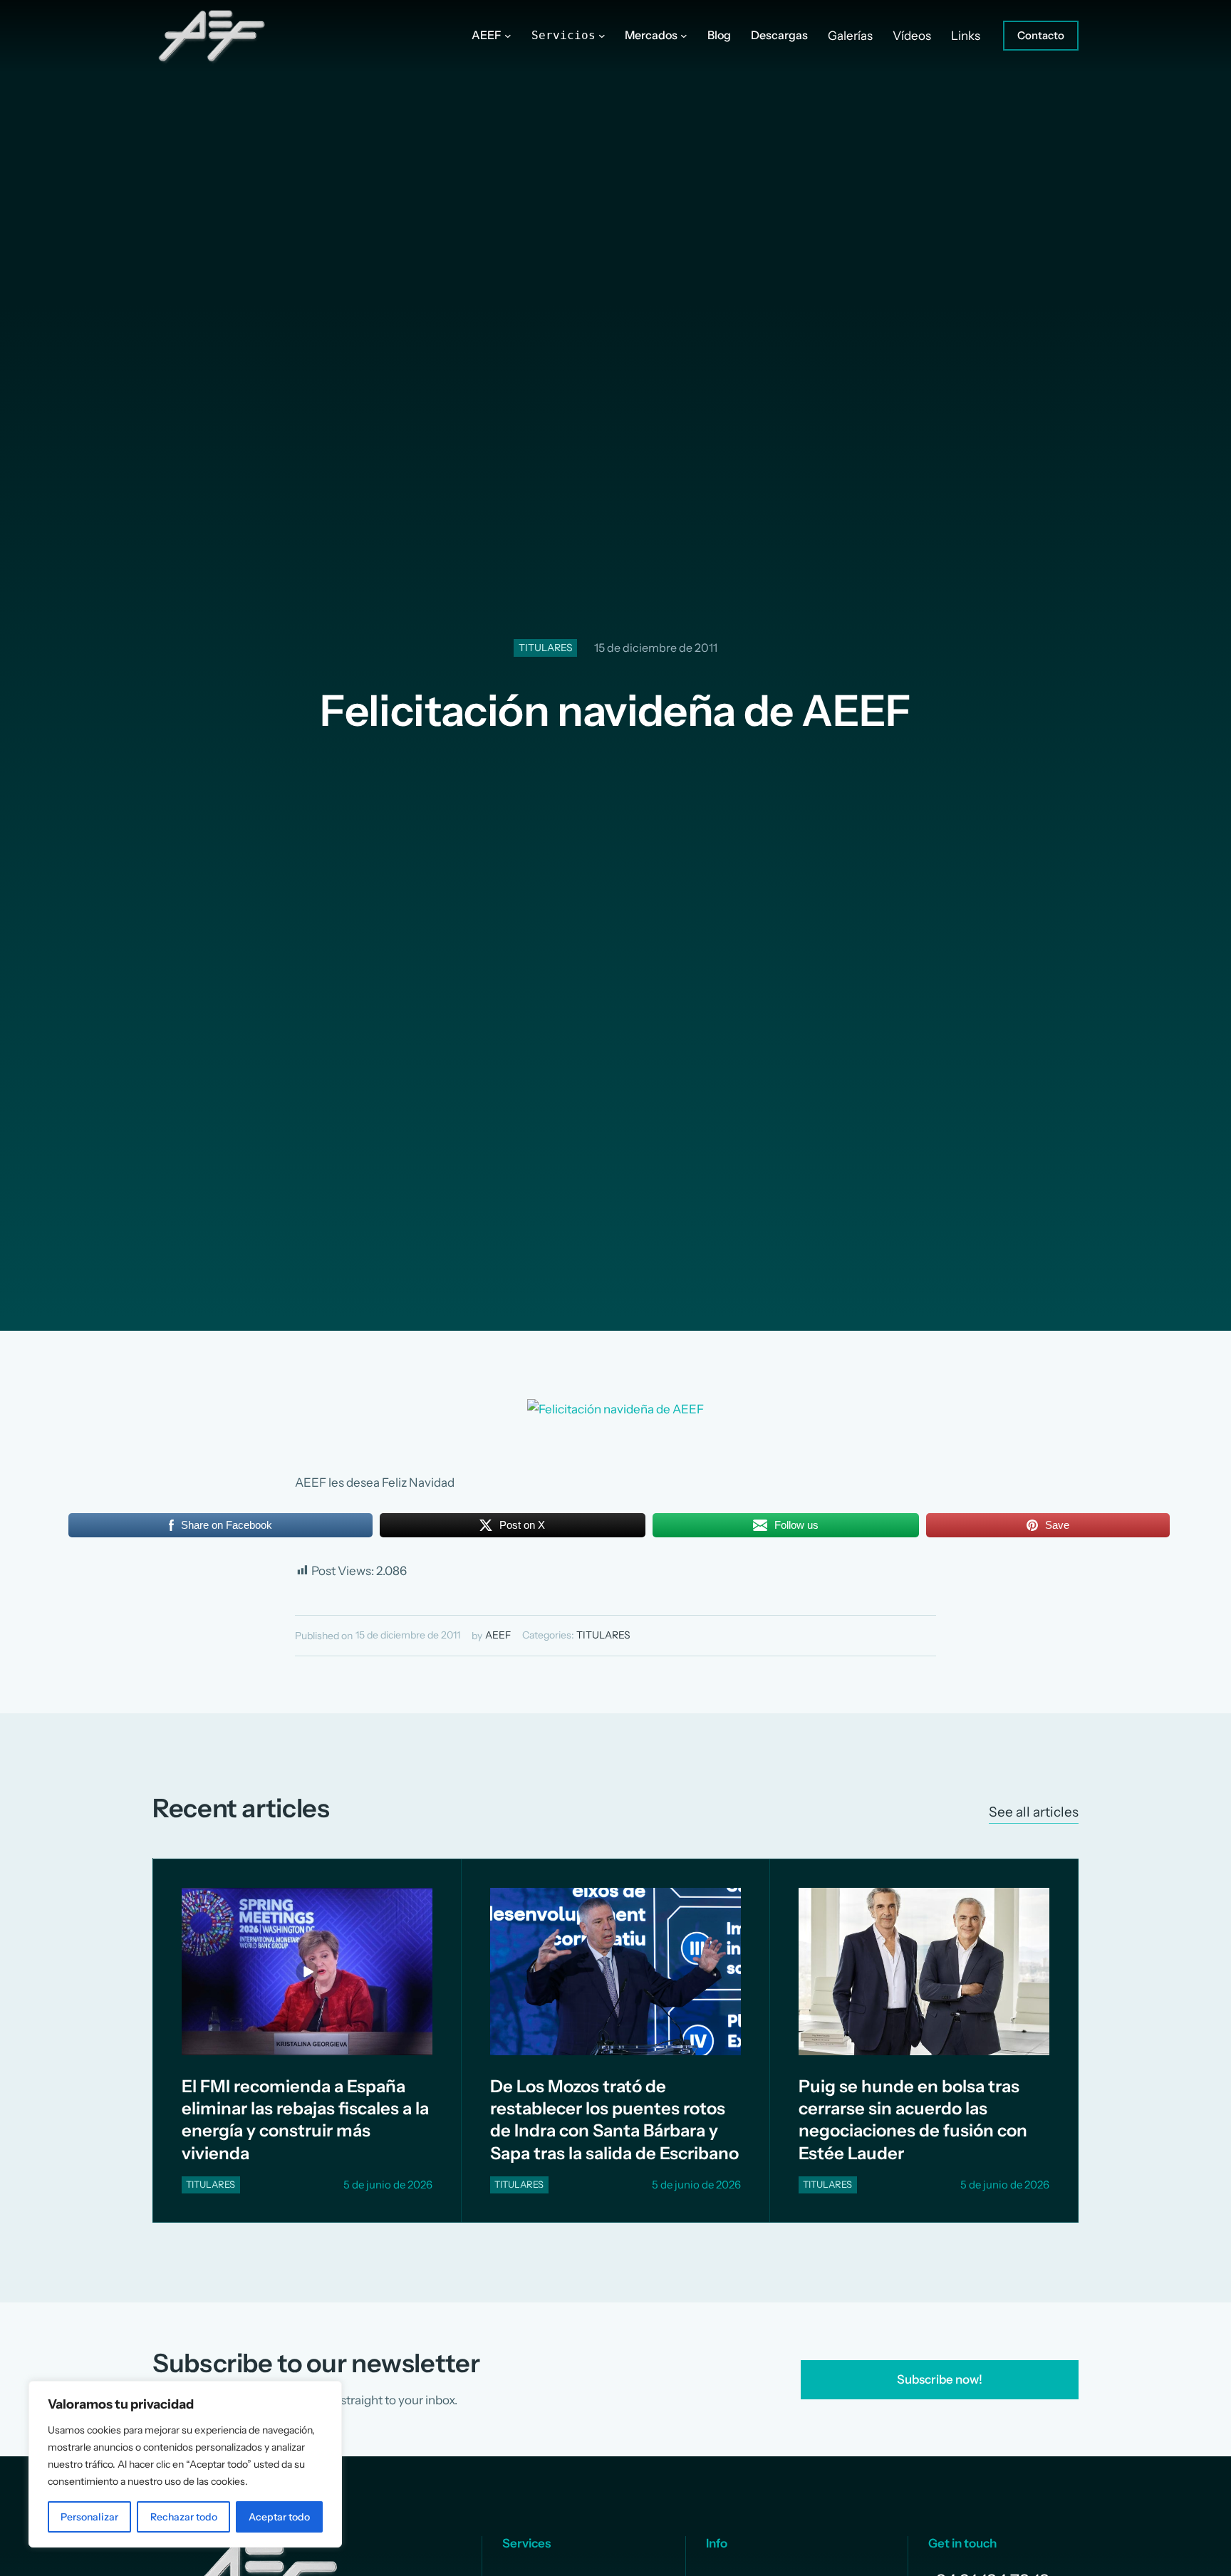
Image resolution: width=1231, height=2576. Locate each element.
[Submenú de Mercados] (684, 36)
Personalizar (89, 2517)
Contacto (1041, 35)
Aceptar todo (279, 2517)
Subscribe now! (940, 2379)
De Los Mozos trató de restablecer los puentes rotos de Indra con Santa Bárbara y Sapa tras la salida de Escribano (614, 2120)
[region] (185, 2464)
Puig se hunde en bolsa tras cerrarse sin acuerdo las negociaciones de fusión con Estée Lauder (913, 2120)
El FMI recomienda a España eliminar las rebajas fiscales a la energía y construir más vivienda (305, 2120)
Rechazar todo (184, 2517)
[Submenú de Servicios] (602, 36)
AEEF (498, 1635)
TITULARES (546, 648)
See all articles (1034, 1812)
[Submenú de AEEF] (508, 36)
